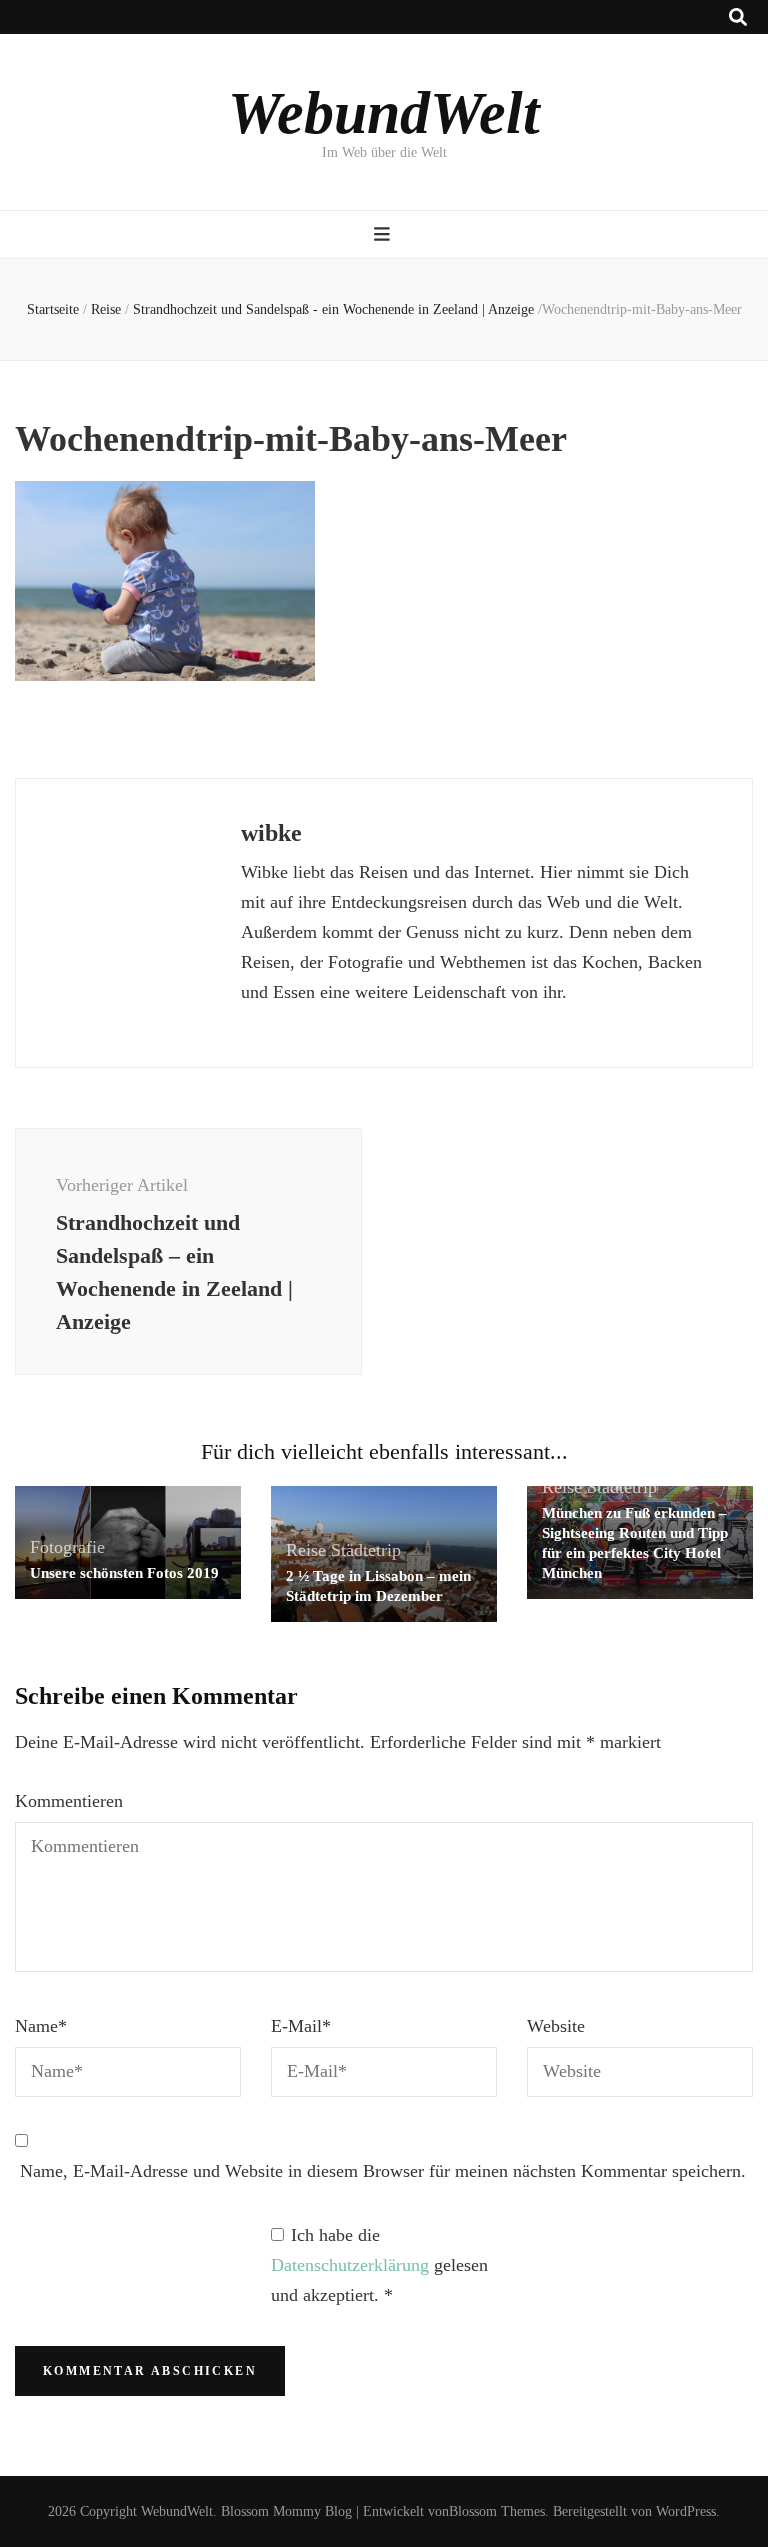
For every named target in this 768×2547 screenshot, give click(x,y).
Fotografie (67, 1547)
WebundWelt (384, 113)
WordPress (686, 2511)
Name (41, 2026)
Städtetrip (366, 1550)
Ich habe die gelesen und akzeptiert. (379, 2265)
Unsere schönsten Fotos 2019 (124, 1573)
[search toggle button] (738, 17)
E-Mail (301, 2026)
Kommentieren (69, 1801)
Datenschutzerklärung (352, 2265)
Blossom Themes (497, 2511)
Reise (106, 309)
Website (556, 2026)
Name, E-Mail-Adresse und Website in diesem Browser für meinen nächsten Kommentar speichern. (383, 2171)
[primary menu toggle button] (384, 234)
